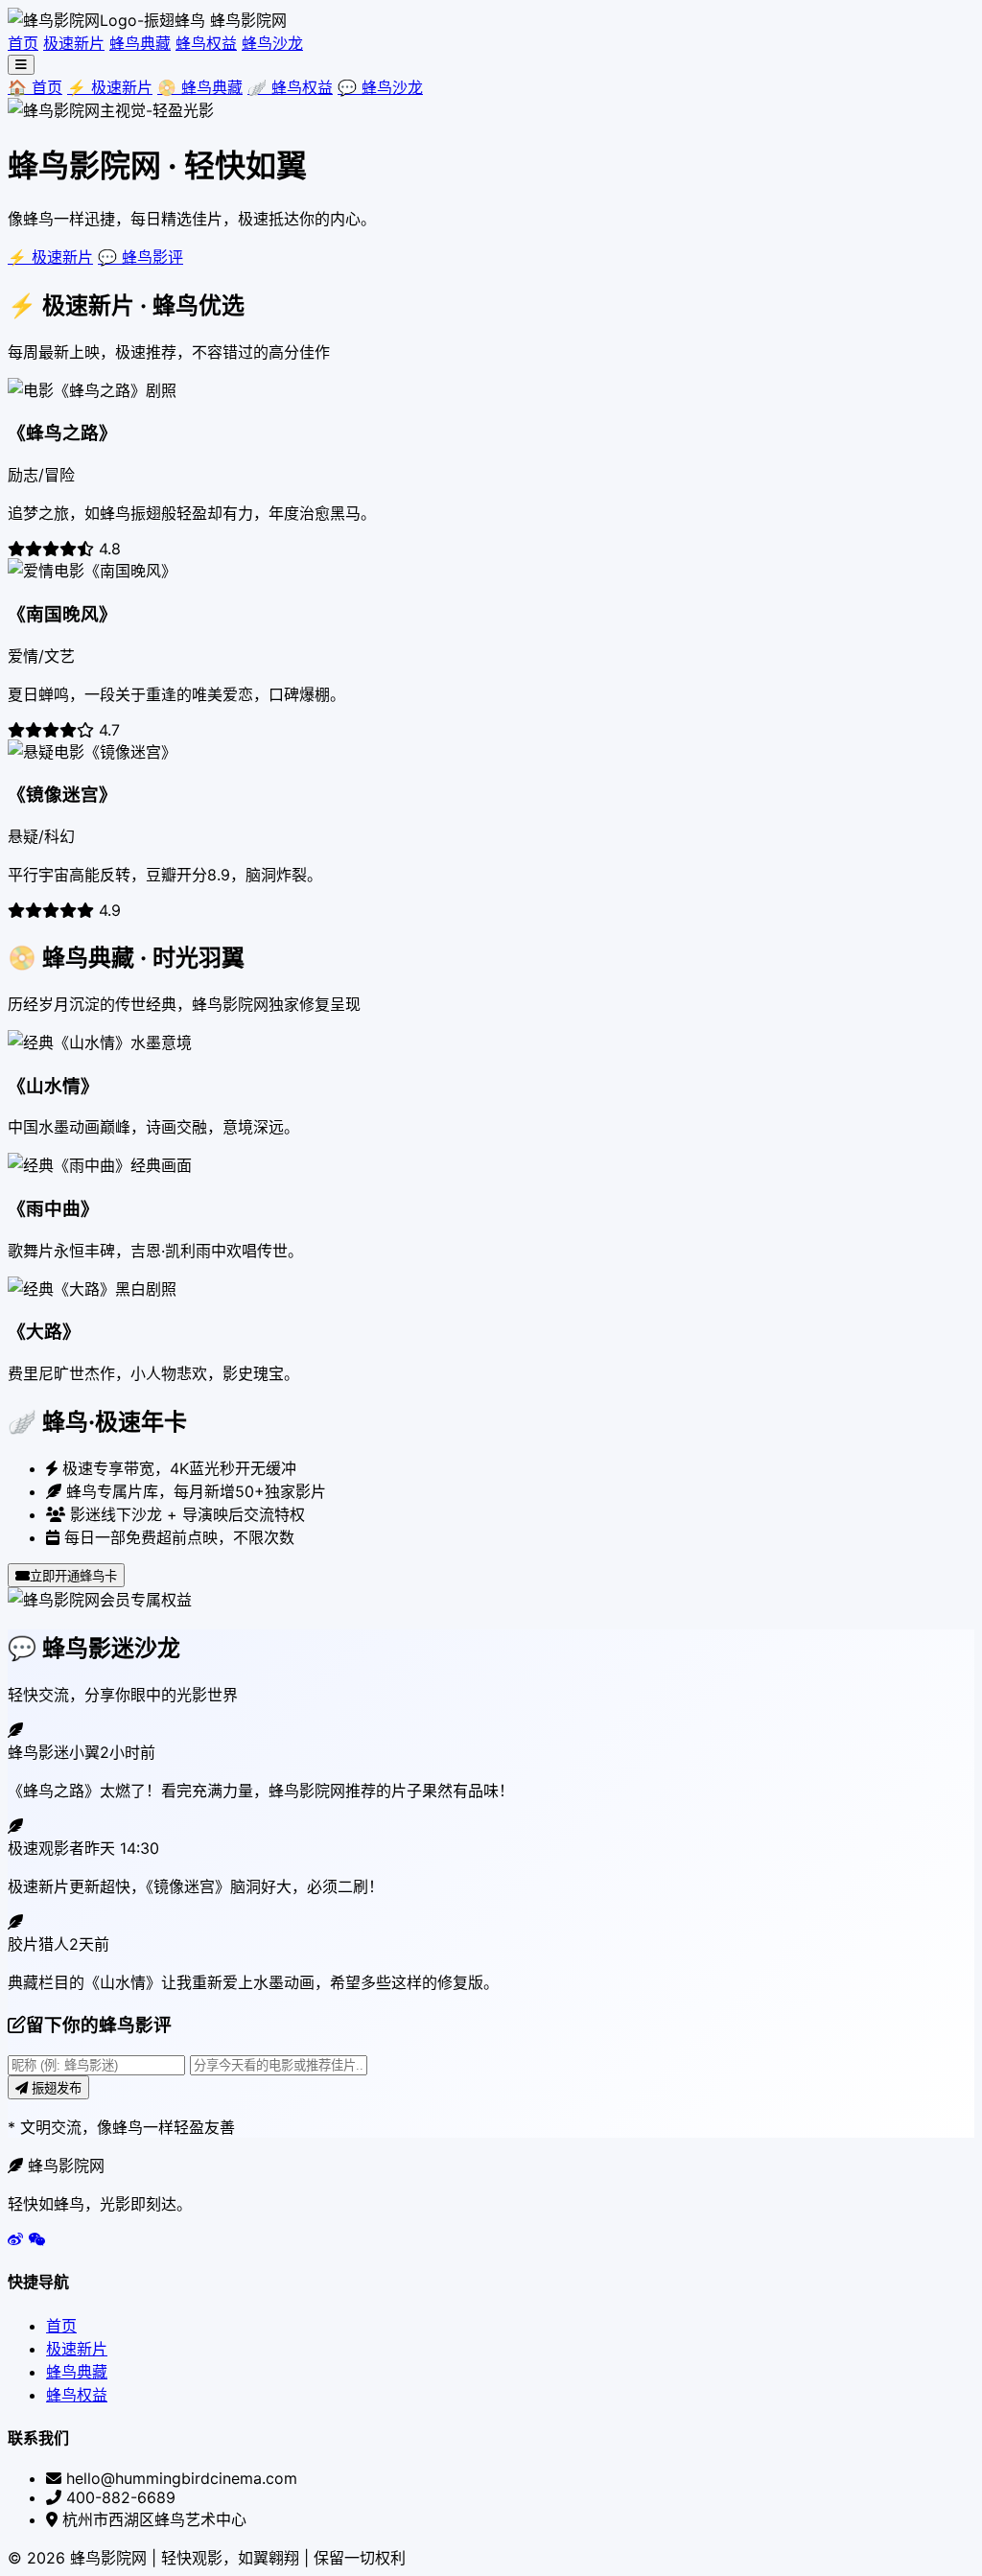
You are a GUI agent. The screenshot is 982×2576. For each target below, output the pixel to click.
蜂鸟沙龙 (272, 43)
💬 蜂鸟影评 (140, 257)
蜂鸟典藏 (140, 43)
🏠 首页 (35, 87)
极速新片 (74, 43)
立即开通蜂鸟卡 (73, 1576)
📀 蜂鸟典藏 (200, 87)
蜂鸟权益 (206, 43)
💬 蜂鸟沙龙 (380, 87)
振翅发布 (55, 2088)
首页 (23, 43)
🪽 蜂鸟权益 (290, 87)
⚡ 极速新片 (110, 87)
